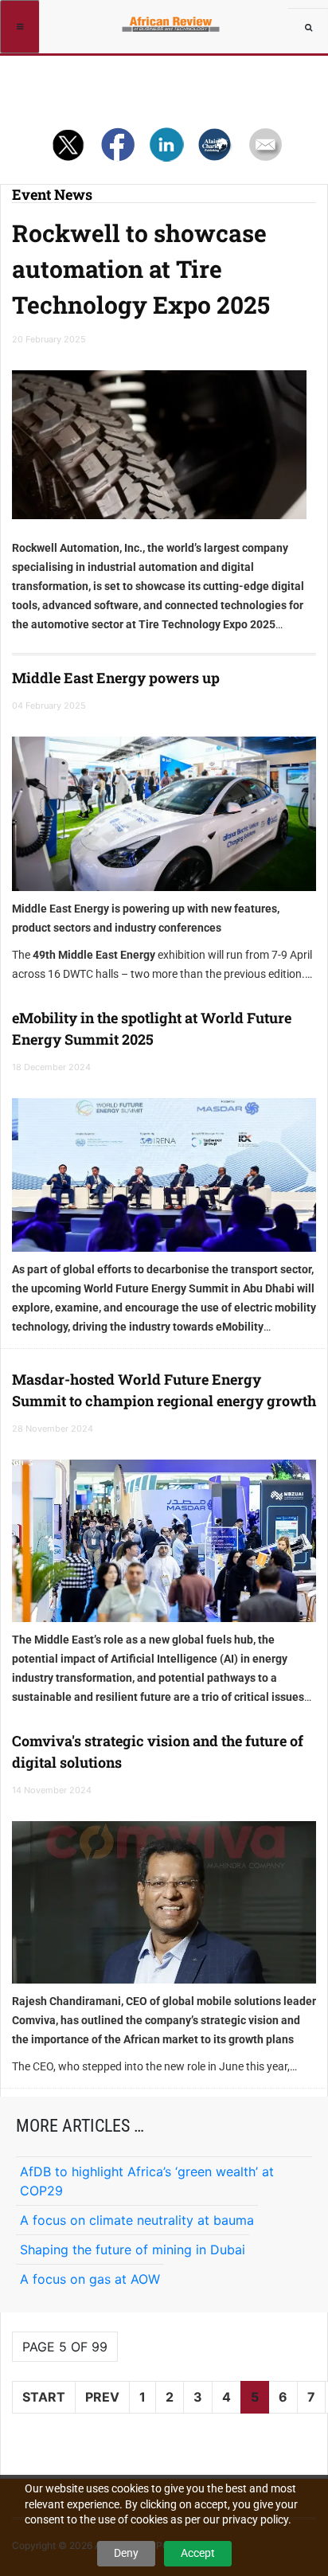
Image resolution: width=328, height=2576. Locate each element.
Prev (102, 2397)
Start (44, 2397)
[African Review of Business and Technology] (172, 20)
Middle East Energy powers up (116, 678)
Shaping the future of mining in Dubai (133, 2250)
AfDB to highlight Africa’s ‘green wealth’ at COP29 (147, 2181)
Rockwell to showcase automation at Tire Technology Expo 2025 (141, 269)
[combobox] (308, 28)
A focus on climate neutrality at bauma (137, 2220)
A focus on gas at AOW (90, 2279)
